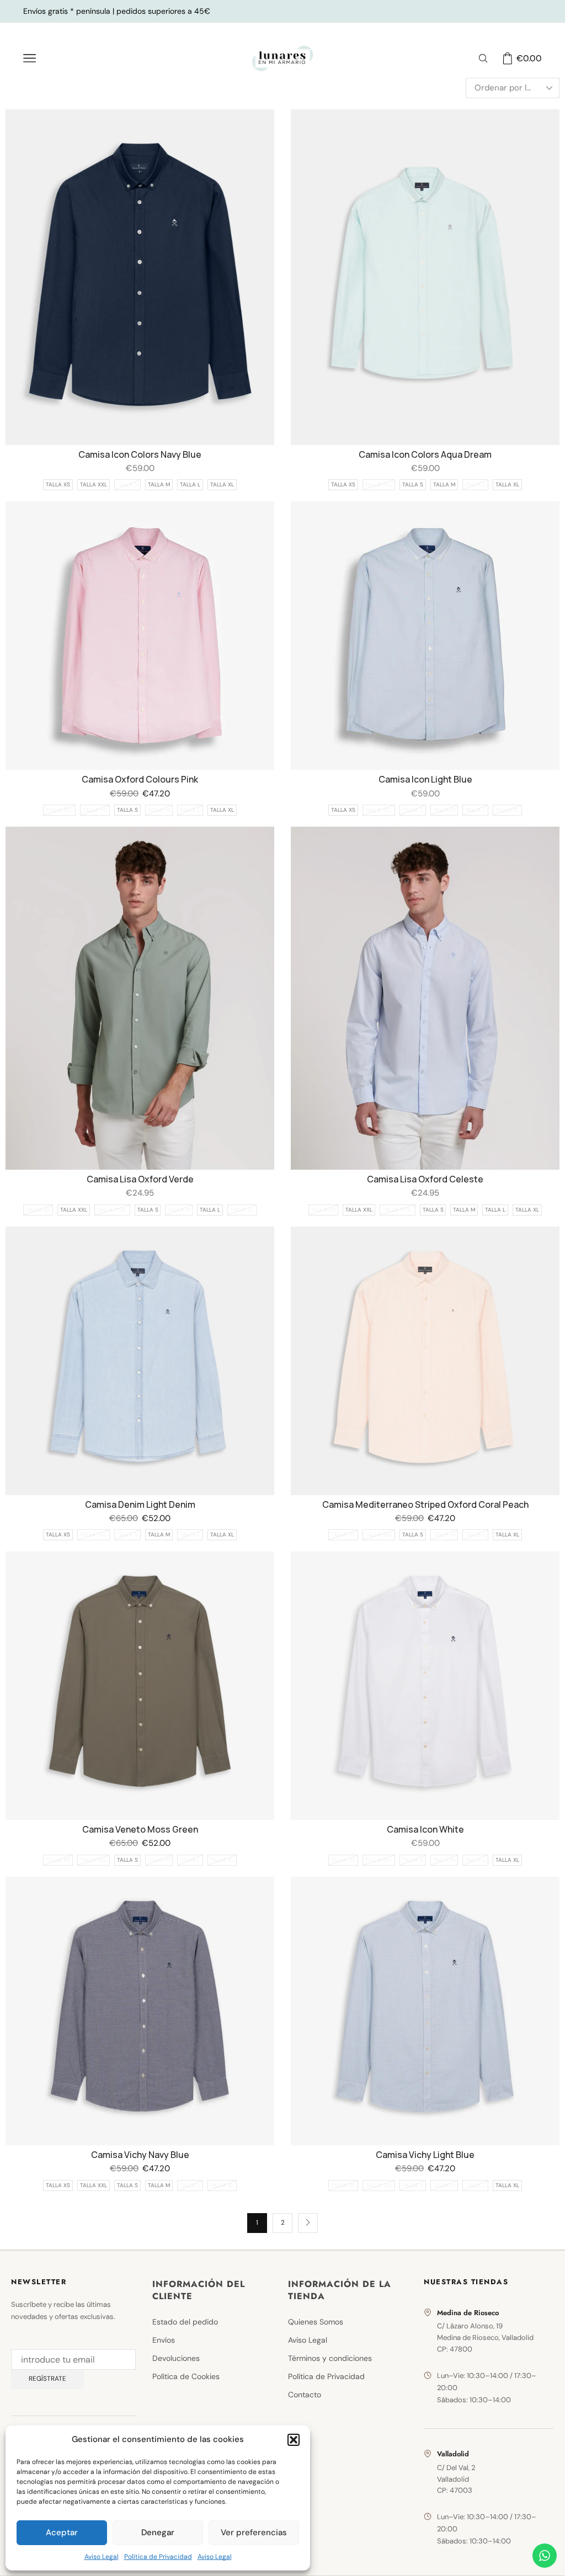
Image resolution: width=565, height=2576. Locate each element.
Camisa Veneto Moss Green (140, 1829)
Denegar (158, 2532)
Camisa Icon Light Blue (425, 779)
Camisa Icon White (425, 1829)
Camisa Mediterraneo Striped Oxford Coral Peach (425, 1504)
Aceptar (62, 2532)
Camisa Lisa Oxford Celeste (425, 1179)
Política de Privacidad (158, 2557)
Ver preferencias (254, 2532)
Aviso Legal (102, 2557)
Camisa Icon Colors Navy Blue (140, 454)
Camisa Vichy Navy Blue (140, 2155)
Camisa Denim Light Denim (140, 1504)
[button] (294, 2440)
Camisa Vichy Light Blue (425, 2155)
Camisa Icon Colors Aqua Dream (425, 454)
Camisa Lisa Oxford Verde (140, 1179)
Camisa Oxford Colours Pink (140, 779)
